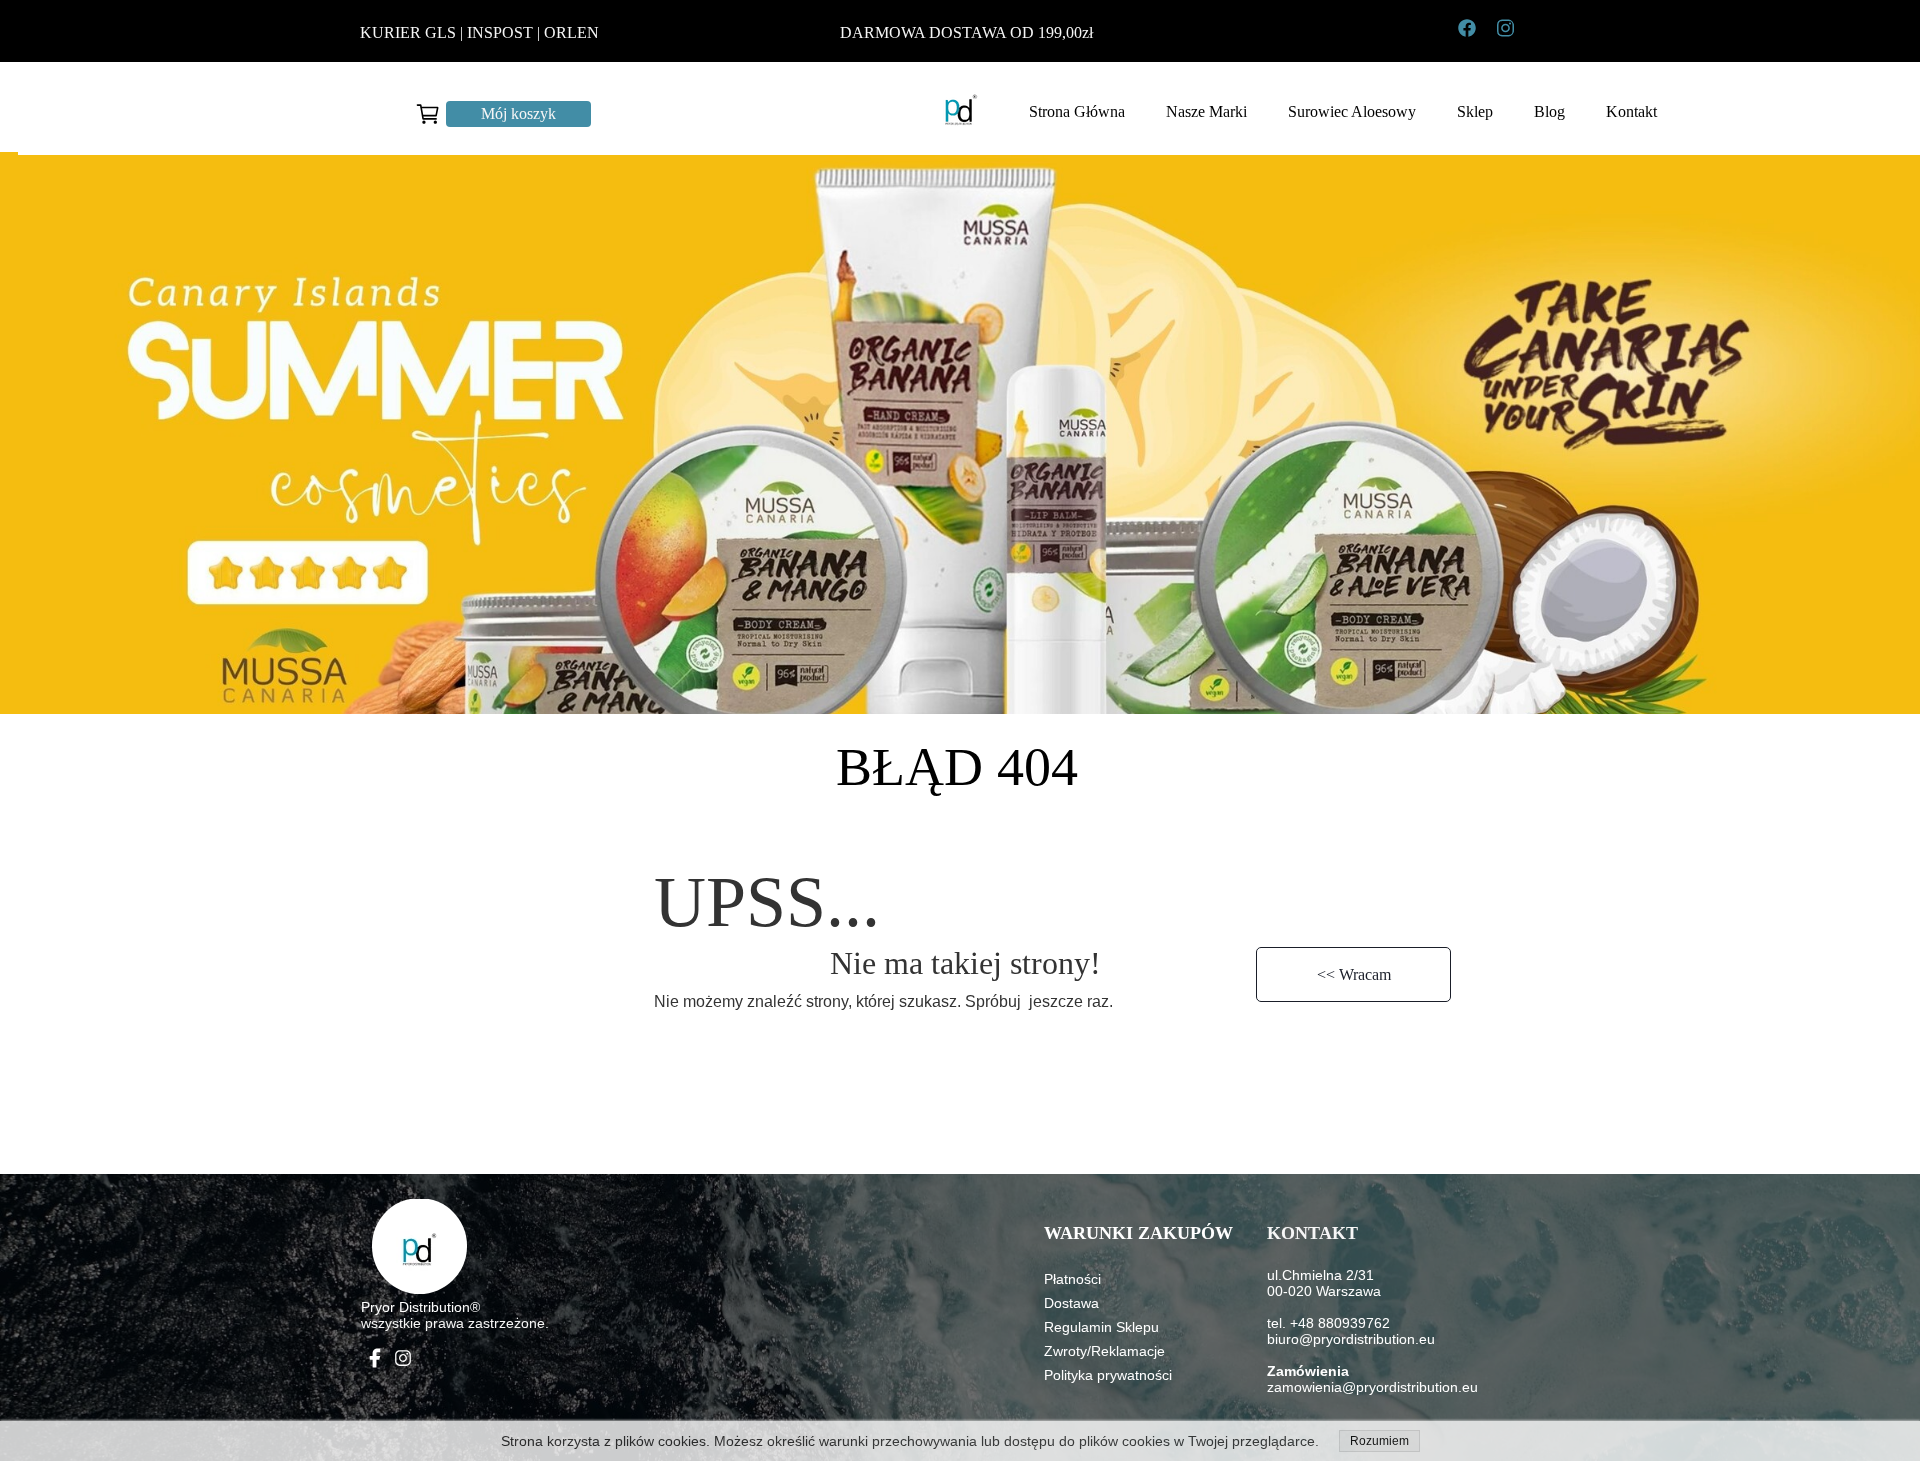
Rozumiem (1379, 1441)
